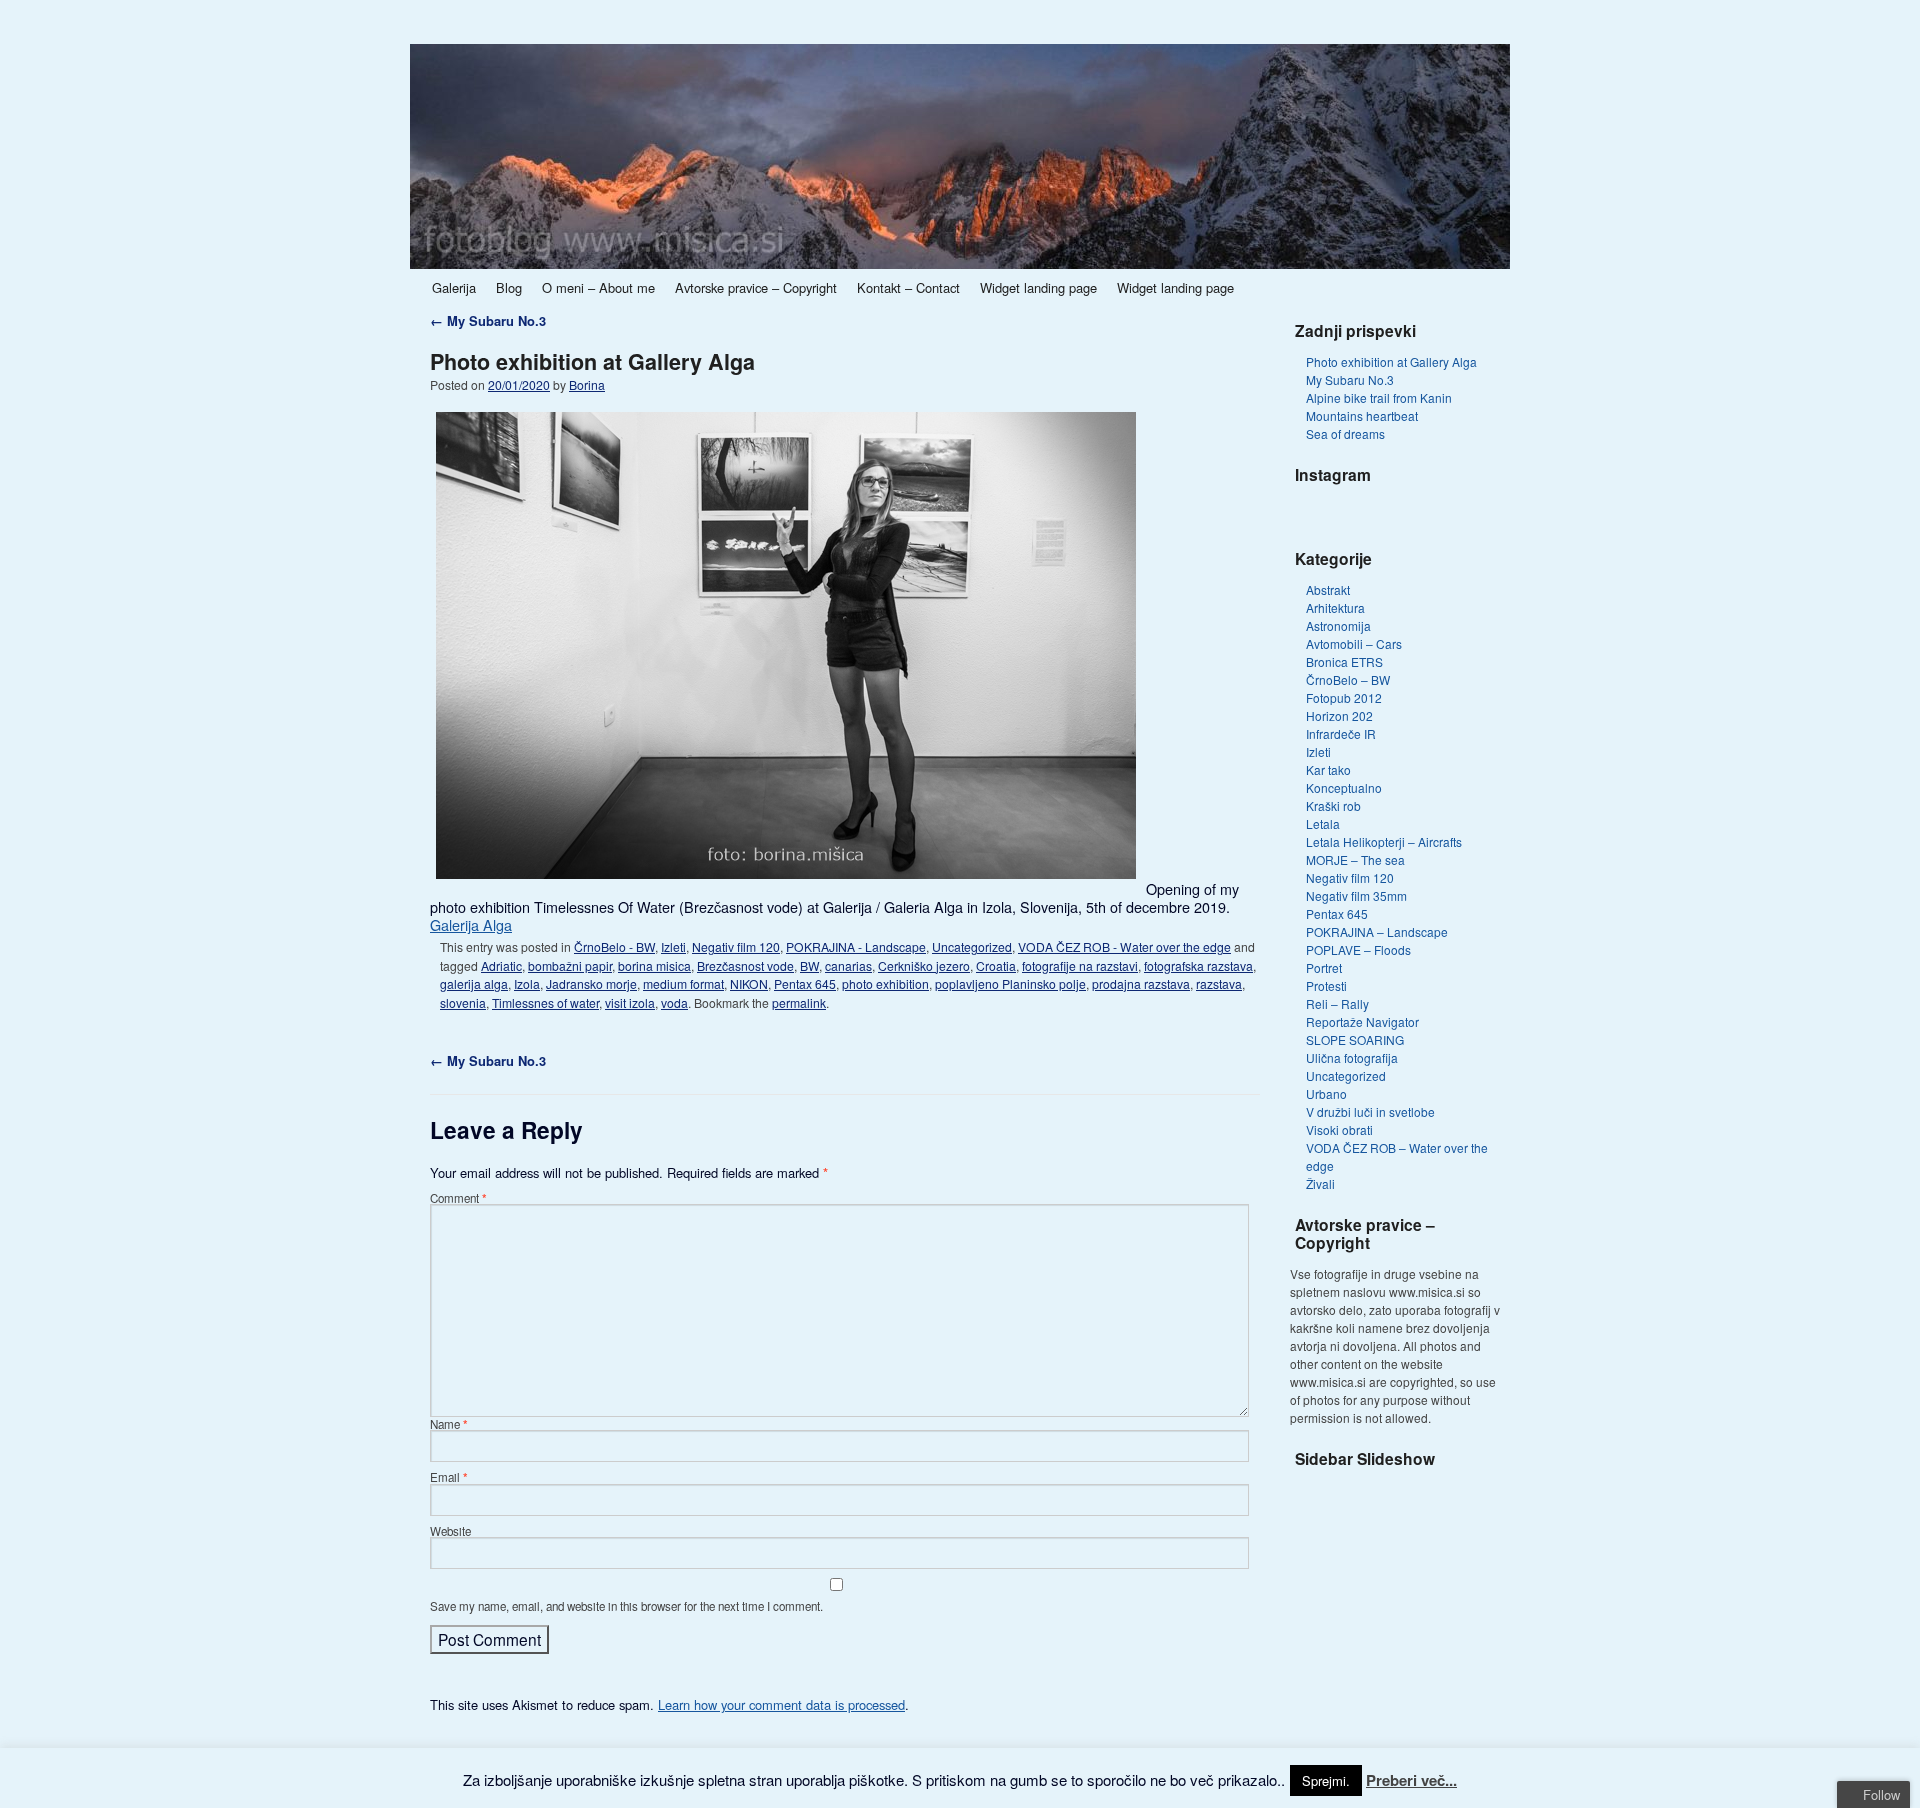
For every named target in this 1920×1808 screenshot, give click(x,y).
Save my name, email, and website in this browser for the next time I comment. (626, 1606)
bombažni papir (570, 965)
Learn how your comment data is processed (781, 1704)
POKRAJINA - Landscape (856, 946)
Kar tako (1328, 769)
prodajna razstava (1141, 983)
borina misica (654, 965)
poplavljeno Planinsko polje (1010, 983)
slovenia (463, 1002)
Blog (509, 287)
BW (809, 965)
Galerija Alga (471, 924)
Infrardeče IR (1341, 733)
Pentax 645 (805, 983)
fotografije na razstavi (1080, 965)
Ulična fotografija (1352, 1057)
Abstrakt (1328, 589)
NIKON (749, 983)
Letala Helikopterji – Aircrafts (1384, 841)
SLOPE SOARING (1355, 1039)
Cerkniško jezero (924, 965)
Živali (1320, 1183)
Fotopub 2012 (1344, 697)
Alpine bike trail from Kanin (1379, 397)
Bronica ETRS (1344, 661)
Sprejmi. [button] (1326, 1780)
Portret (1324, 967)
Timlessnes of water (545, 1002)
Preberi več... (1411, 1780)
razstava (1219, 983)
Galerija (454, 287)
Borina (587, 384)
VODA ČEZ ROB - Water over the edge (1124, 946)
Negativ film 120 (736, 946)
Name (449, 1424)
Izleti (673, 946)
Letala (1323, 823)
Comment (458, 1198)
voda (674, 1002)
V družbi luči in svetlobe (1370, 1111)
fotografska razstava (1198, 965)
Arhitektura (1335, 607)
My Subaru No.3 (488, 320)
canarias (848, 965)
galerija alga (474, 983)
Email (449, 1477)
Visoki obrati (1339, 1129)
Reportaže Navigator (1362, 1021)
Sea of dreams (1345, 433)
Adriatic (501, 965)
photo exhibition (885, 983)
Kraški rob (1333, 805)
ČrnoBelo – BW (1348, 679)
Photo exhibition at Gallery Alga (592, 361)
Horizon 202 (1339, 715)
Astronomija (1338, 625)
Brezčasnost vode (745, 965)
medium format (683, 983)
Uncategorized (972, 946)
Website (450, 1531)
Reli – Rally (1337, 1003)
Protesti (1326, 985)
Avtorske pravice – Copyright (756, 287)
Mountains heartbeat (1362, 415)
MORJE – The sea (1355, 859)
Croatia (996, 965)
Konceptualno (1344, 787)
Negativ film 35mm (1356, 895)
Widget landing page (1038, 287)
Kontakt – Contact (908, 287)
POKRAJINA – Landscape (1377, 931)
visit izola (630, 1002)
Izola (527, 983)
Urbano (1326, 1093)
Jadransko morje (591, 983)
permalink (799, 1002)
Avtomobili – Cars (1354, 643)
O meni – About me (598, 287)
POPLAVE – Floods (1358, 949)
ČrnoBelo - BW (614, 946)
